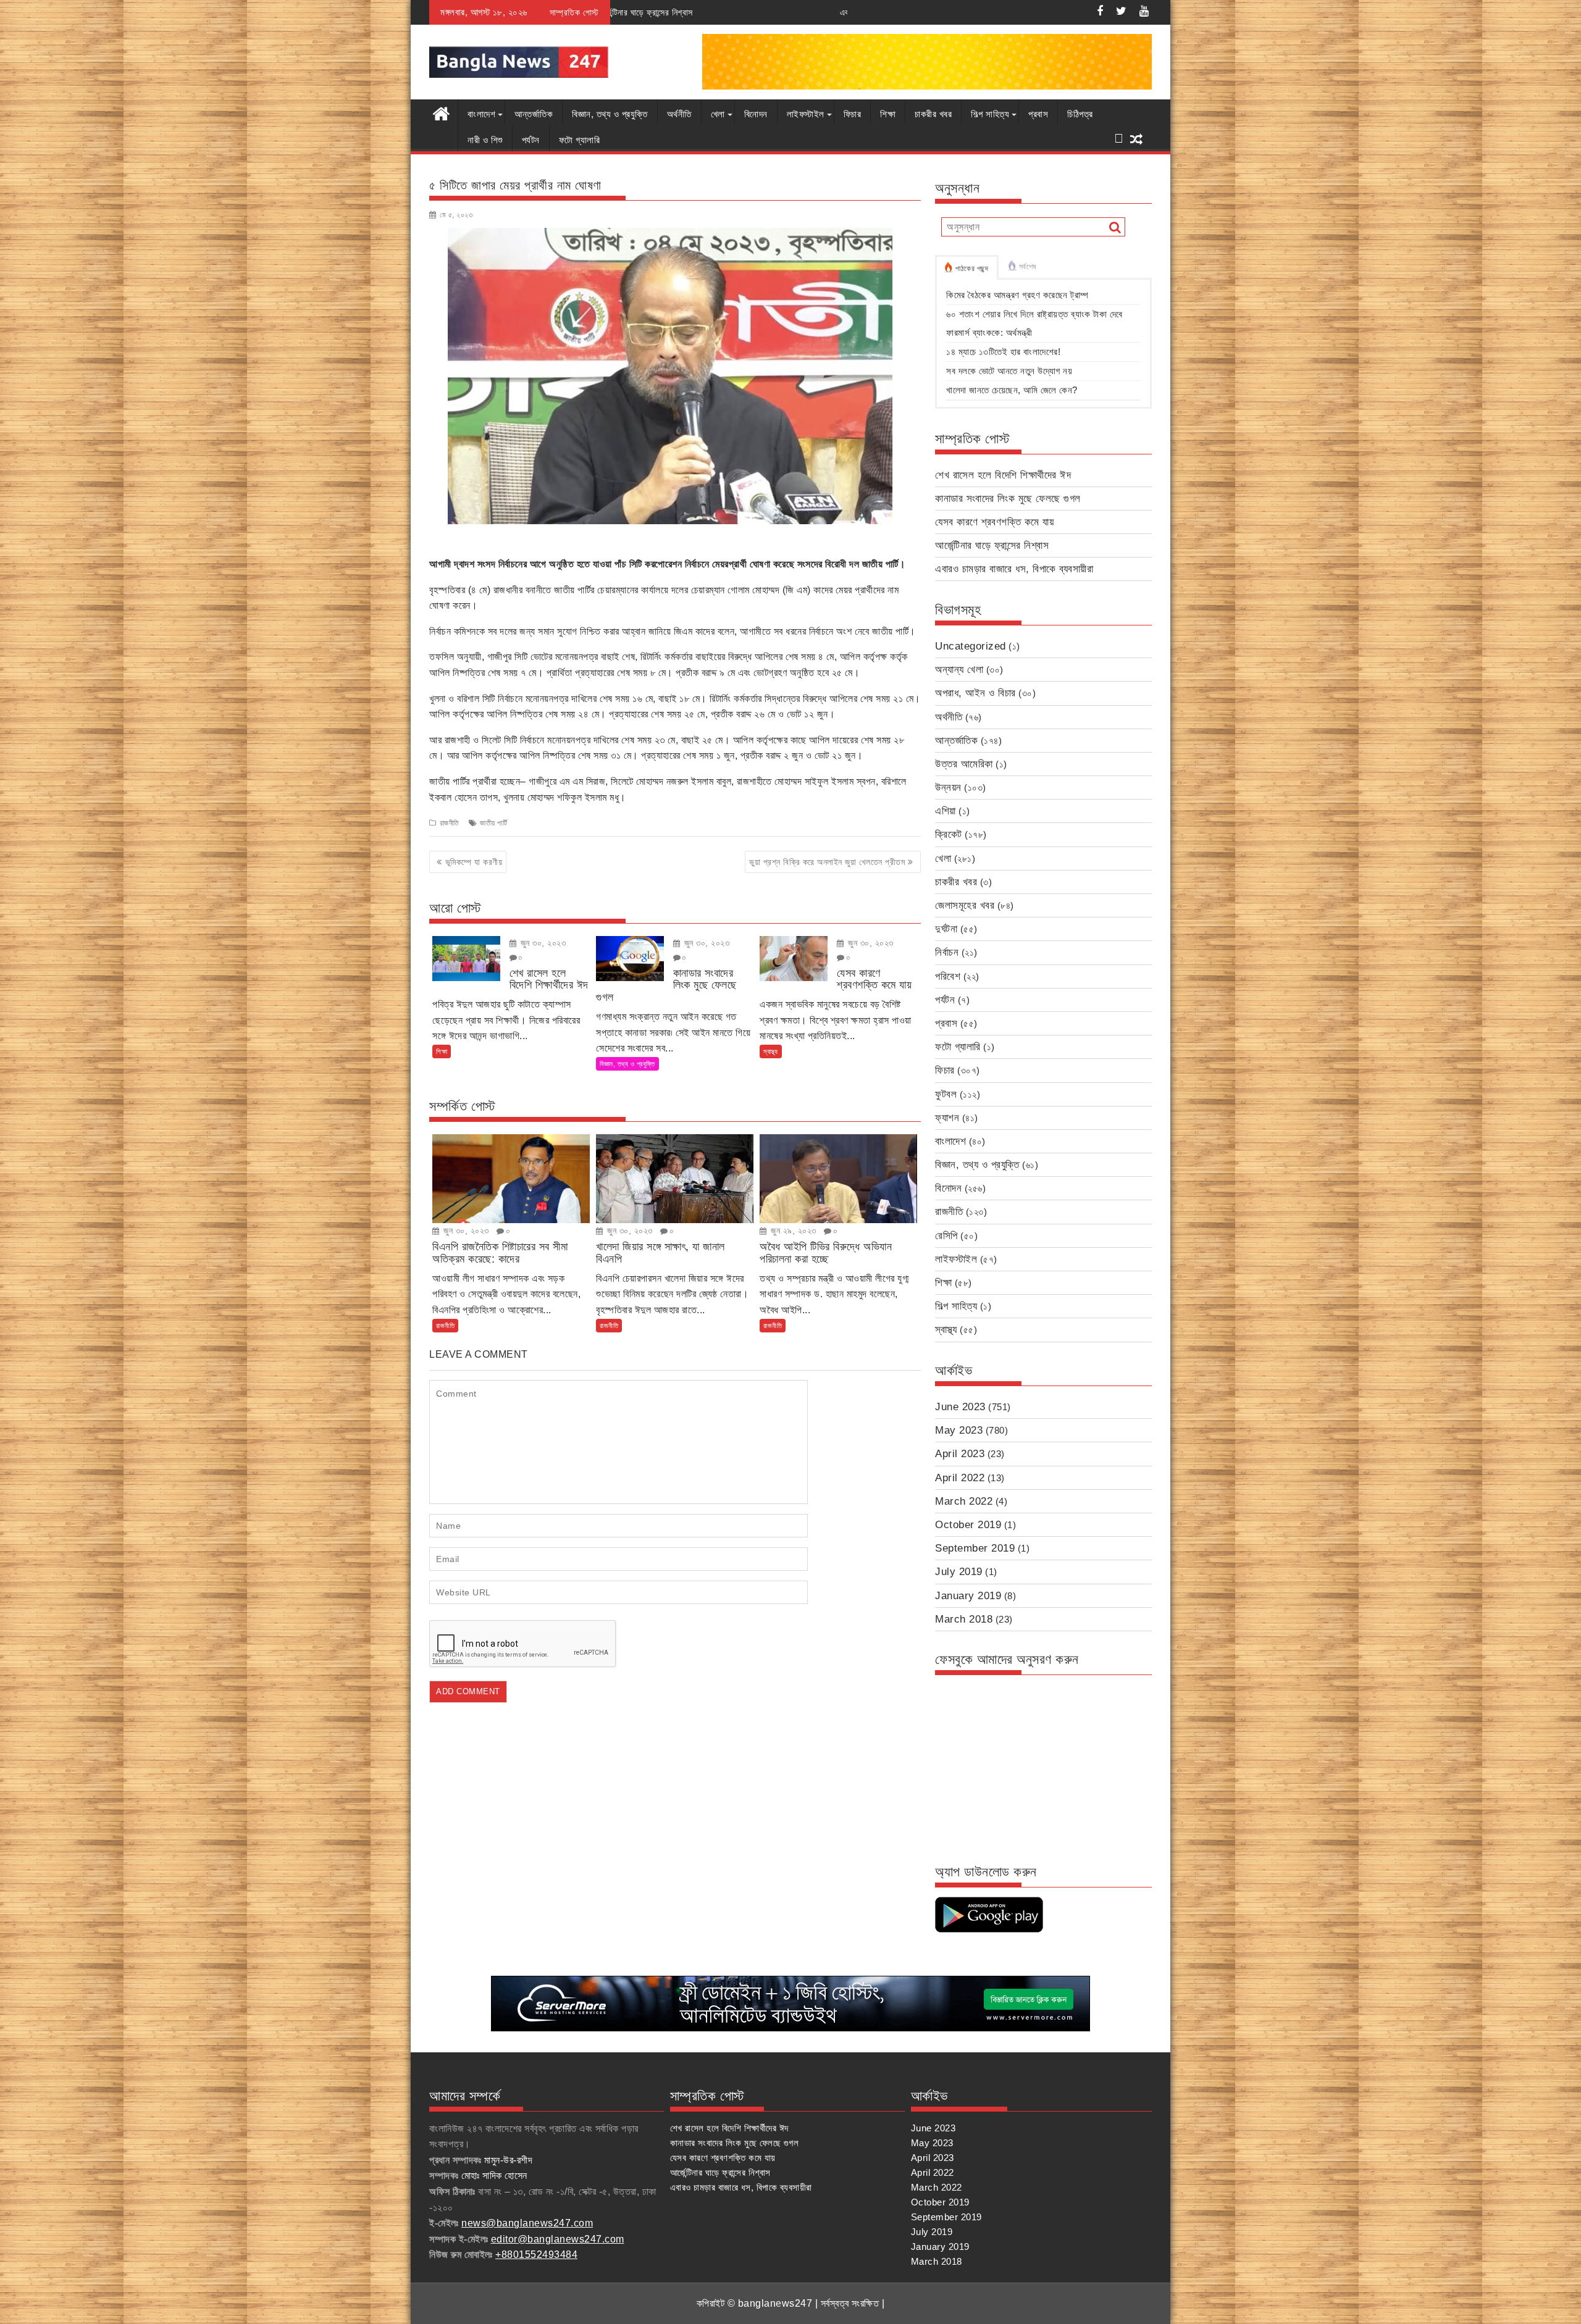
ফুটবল (946, 1094)
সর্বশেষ (1028, 267)
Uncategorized (971, 646)
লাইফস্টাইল (806, 114)
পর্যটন (531, 140)
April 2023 (960, 1454)
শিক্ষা (888, 114)
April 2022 (960, 1478)
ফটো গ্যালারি (580, 140)
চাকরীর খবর (933, 114)
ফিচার (853, 114)
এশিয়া (946, 811)
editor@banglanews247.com (558, 2239)
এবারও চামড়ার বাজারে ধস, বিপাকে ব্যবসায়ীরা (694, 12)
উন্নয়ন (948, 788)
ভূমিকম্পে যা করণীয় (474, 862)
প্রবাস (1038, 114)
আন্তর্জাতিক (534, 114)
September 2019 (975, 1548)
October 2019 (968, 1525)
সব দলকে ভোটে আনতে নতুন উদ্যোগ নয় (1009, 371)
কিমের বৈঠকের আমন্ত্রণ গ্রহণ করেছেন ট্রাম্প (1017, 295)
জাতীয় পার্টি (493, 823)
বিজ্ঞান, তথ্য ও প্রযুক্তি (610, 114)
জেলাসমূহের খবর (965, 905)
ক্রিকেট (949, 834)
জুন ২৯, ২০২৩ (792, 1231)
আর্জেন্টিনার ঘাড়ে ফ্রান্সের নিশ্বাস (992, 545)
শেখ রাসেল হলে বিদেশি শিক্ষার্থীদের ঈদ (1003, 475)
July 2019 (959, 1572)
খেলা (718, 114)
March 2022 (964, 1501)
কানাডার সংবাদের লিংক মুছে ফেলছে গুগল (1008, 499)
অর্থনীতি (679, 114)
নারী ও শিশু (485, 140)
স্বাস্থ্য (771, 1051)
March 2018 (964, 1619)
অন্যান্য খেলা (959, 670)
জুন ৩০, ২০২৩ (542, 943)
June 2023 (960, 1407)
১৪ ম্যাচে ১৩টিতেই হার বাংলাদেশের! (1003, 352)
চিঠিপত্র (1080, 114)
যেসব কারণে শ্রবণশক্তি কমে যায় (994, 522)
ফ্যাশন (947, 1118)
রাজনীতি (450, 823)
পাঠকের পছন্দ (972, 269)
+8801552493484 (536, 2255)
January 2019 (968, 1596)
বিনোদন (756, 114)
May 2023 (959, 1430)
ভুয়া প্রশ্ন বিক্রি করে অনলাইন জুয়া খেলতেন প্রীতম (827, 862)
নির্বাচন (947, 952)
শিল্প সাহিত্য (990, 114)
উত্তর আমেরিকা (964, 764)
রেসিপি (946, 1236)
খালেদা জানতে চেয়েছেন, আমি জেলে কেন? (1012, 390)
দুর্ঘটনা (946, 929)
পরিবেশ (948, 976)
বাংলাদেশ (481, 114)
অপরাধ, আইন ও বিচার (975, 693)
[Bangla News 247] (441, 112)
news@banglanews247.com (527, 2223)
